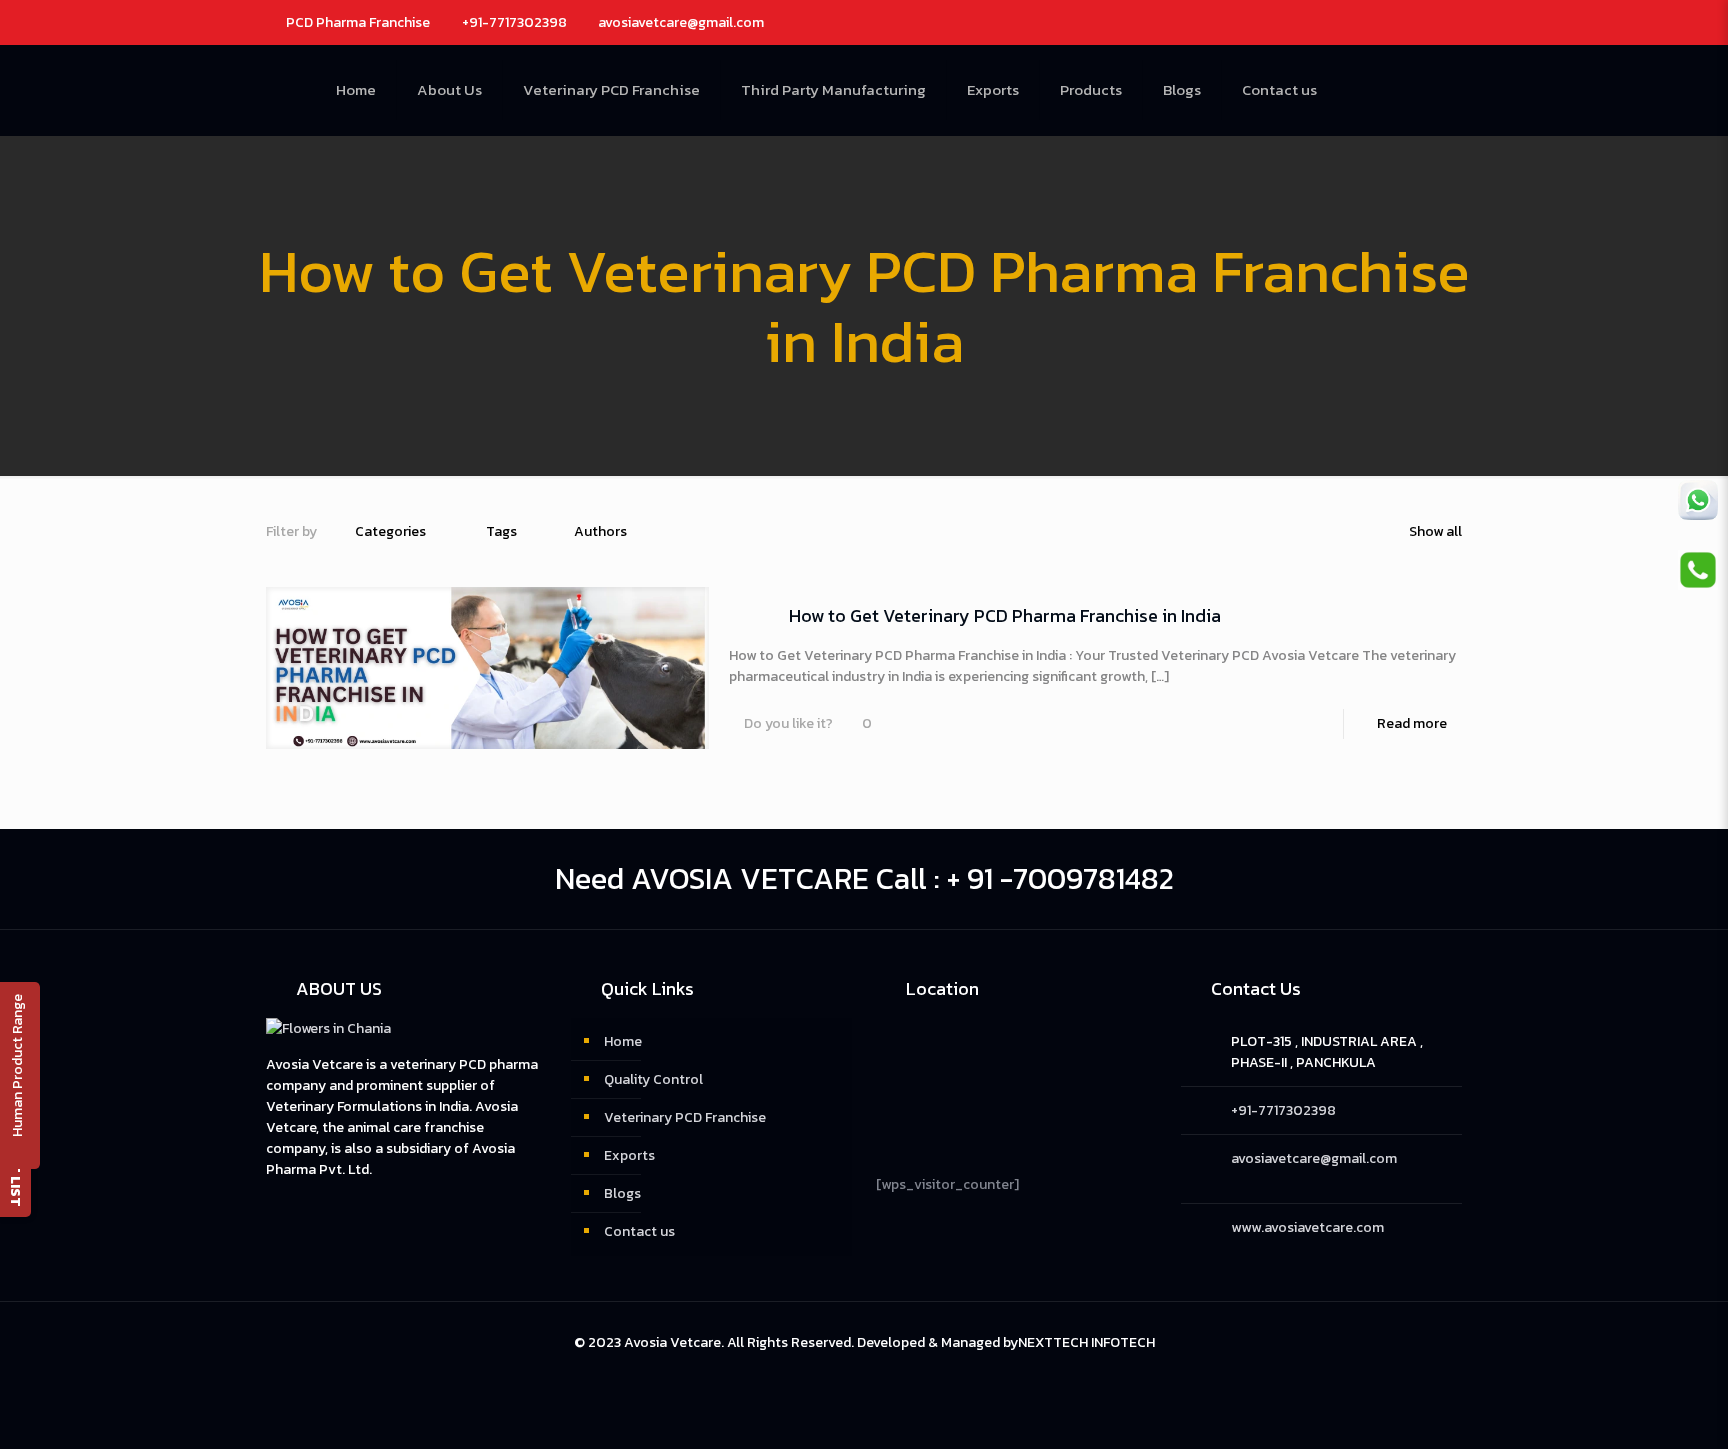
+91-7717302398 (514, 22)
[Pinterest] (1377, 21)
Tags (501, 531)
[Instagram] (1404, 21)
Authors (600, 531)
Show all (1435, 531)
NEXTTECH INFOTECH (1086, 1342)
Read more (1412, 723)
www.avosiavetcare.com (1307, 1227)
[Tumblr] (1431, 21)
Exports (629, 1155)
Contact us (639, 1231)
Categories (390, 531)
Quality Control (653, 1079)
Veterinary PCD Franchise (685, 1117)
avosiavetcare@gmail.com (681, 22)
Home (623, 1041)
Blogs (622, 1193)
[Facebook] (1350, 21)
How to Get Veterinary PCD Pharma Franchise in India (1005, 615)
